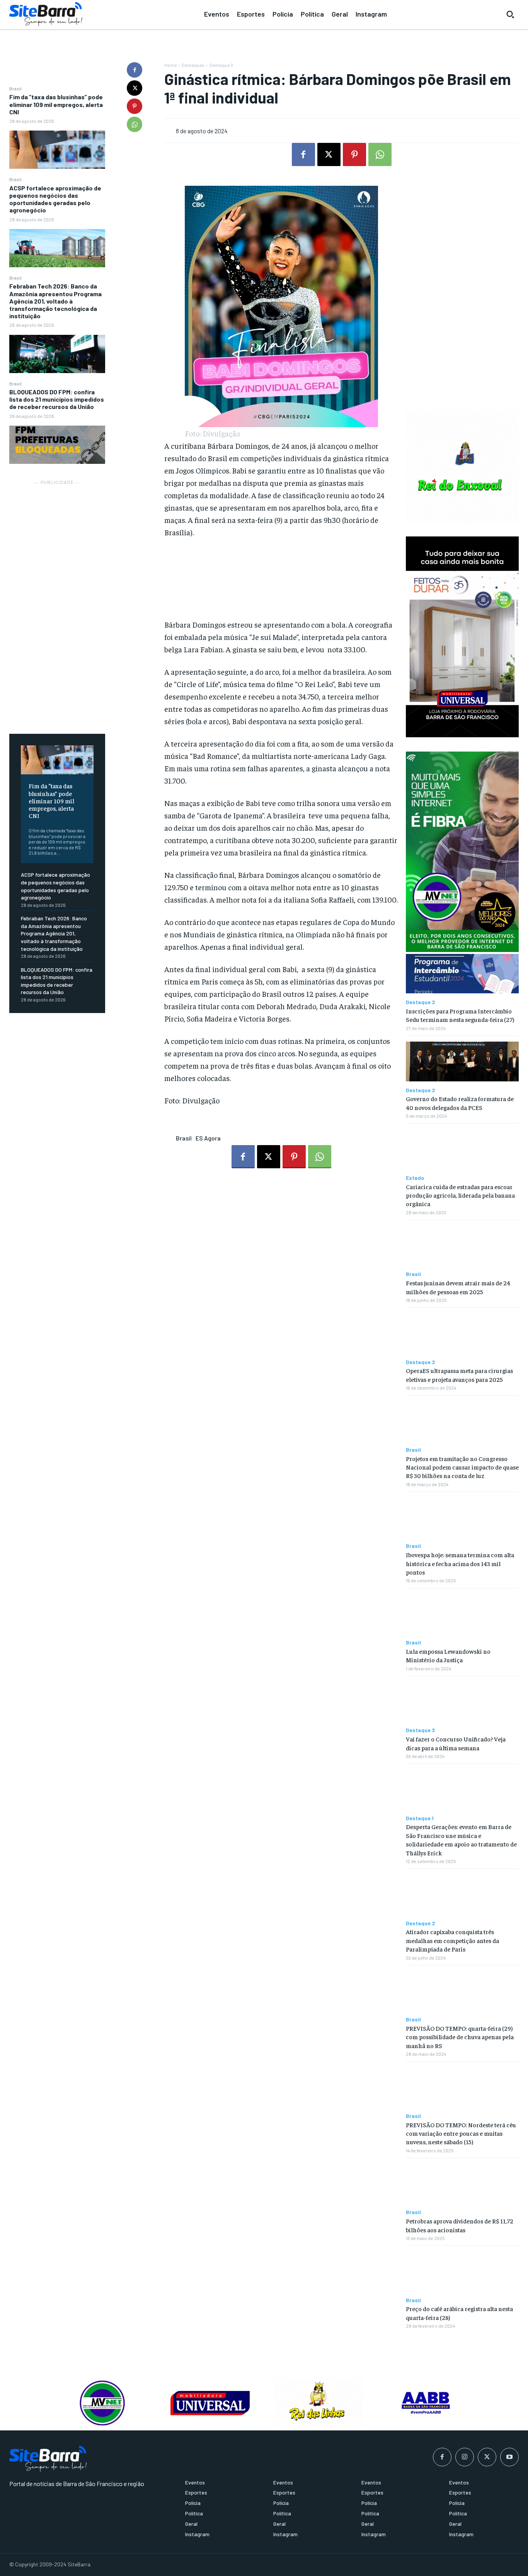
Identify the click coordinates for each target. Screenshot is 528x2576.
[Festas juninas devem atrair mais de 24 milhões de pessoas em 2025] (462, 1246)
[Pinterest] (135, 106)
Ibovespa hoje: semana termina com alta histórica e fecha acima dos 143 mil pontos (460, 1563)
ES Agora (208, 1138)
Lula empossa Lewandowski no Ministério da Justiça (448, 1655)
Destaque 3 (221, 65)
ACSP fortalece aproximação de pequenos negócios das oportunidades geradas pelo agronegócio (55, 199)
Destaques (193, 65)
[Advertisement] (57, 602)
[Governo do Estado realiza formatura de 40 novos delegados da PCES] (462, 1061)
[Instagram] (465, 2457)
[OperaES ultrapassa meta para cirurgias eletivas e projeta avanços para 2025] (462, 1333)
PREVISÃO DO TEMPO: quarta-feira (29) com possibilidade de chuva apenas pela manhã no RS (460, 2037)
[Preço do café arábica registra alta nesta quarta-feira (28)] (462, 2271)
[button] (510, 14)
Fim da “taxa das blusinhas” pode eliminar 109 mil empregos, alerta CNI (56, 104)
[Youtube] (509, 2457)
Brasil (15, 88)
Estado (415, 1178)
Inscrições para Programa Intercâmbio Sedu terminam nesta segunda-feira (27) (460, 1015)
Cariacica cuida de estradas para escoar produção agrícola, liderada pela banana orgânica (460, 1195)
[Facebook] (135, 70)
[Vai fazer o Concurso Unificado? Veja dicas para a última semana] (462, 1702)
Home (170, 65)
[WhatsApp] (135, 124)
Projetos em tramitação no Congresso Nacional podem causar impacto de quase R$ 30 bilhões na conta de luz (462, 1467)
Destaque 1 (420, 1818)
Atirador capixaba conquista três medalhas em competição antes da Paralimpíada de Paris (452, 1940)
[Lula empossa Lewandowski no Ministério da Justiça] (462, 1614)
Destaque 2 (421, 1002)
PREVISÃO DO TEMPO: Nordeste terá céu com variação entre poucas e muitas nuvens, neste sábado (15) (461, 2133)
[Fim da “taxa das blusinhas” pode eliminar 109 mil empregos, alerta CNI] (57, 150)
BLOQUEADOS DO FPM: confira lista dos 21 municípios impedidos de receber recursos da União (57, 399)
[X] (135, 88)
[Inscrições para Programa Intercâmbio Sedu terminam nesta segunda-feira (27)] (462, 974)
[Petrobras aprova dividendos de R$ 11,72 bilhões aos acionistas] (462, 2184)
